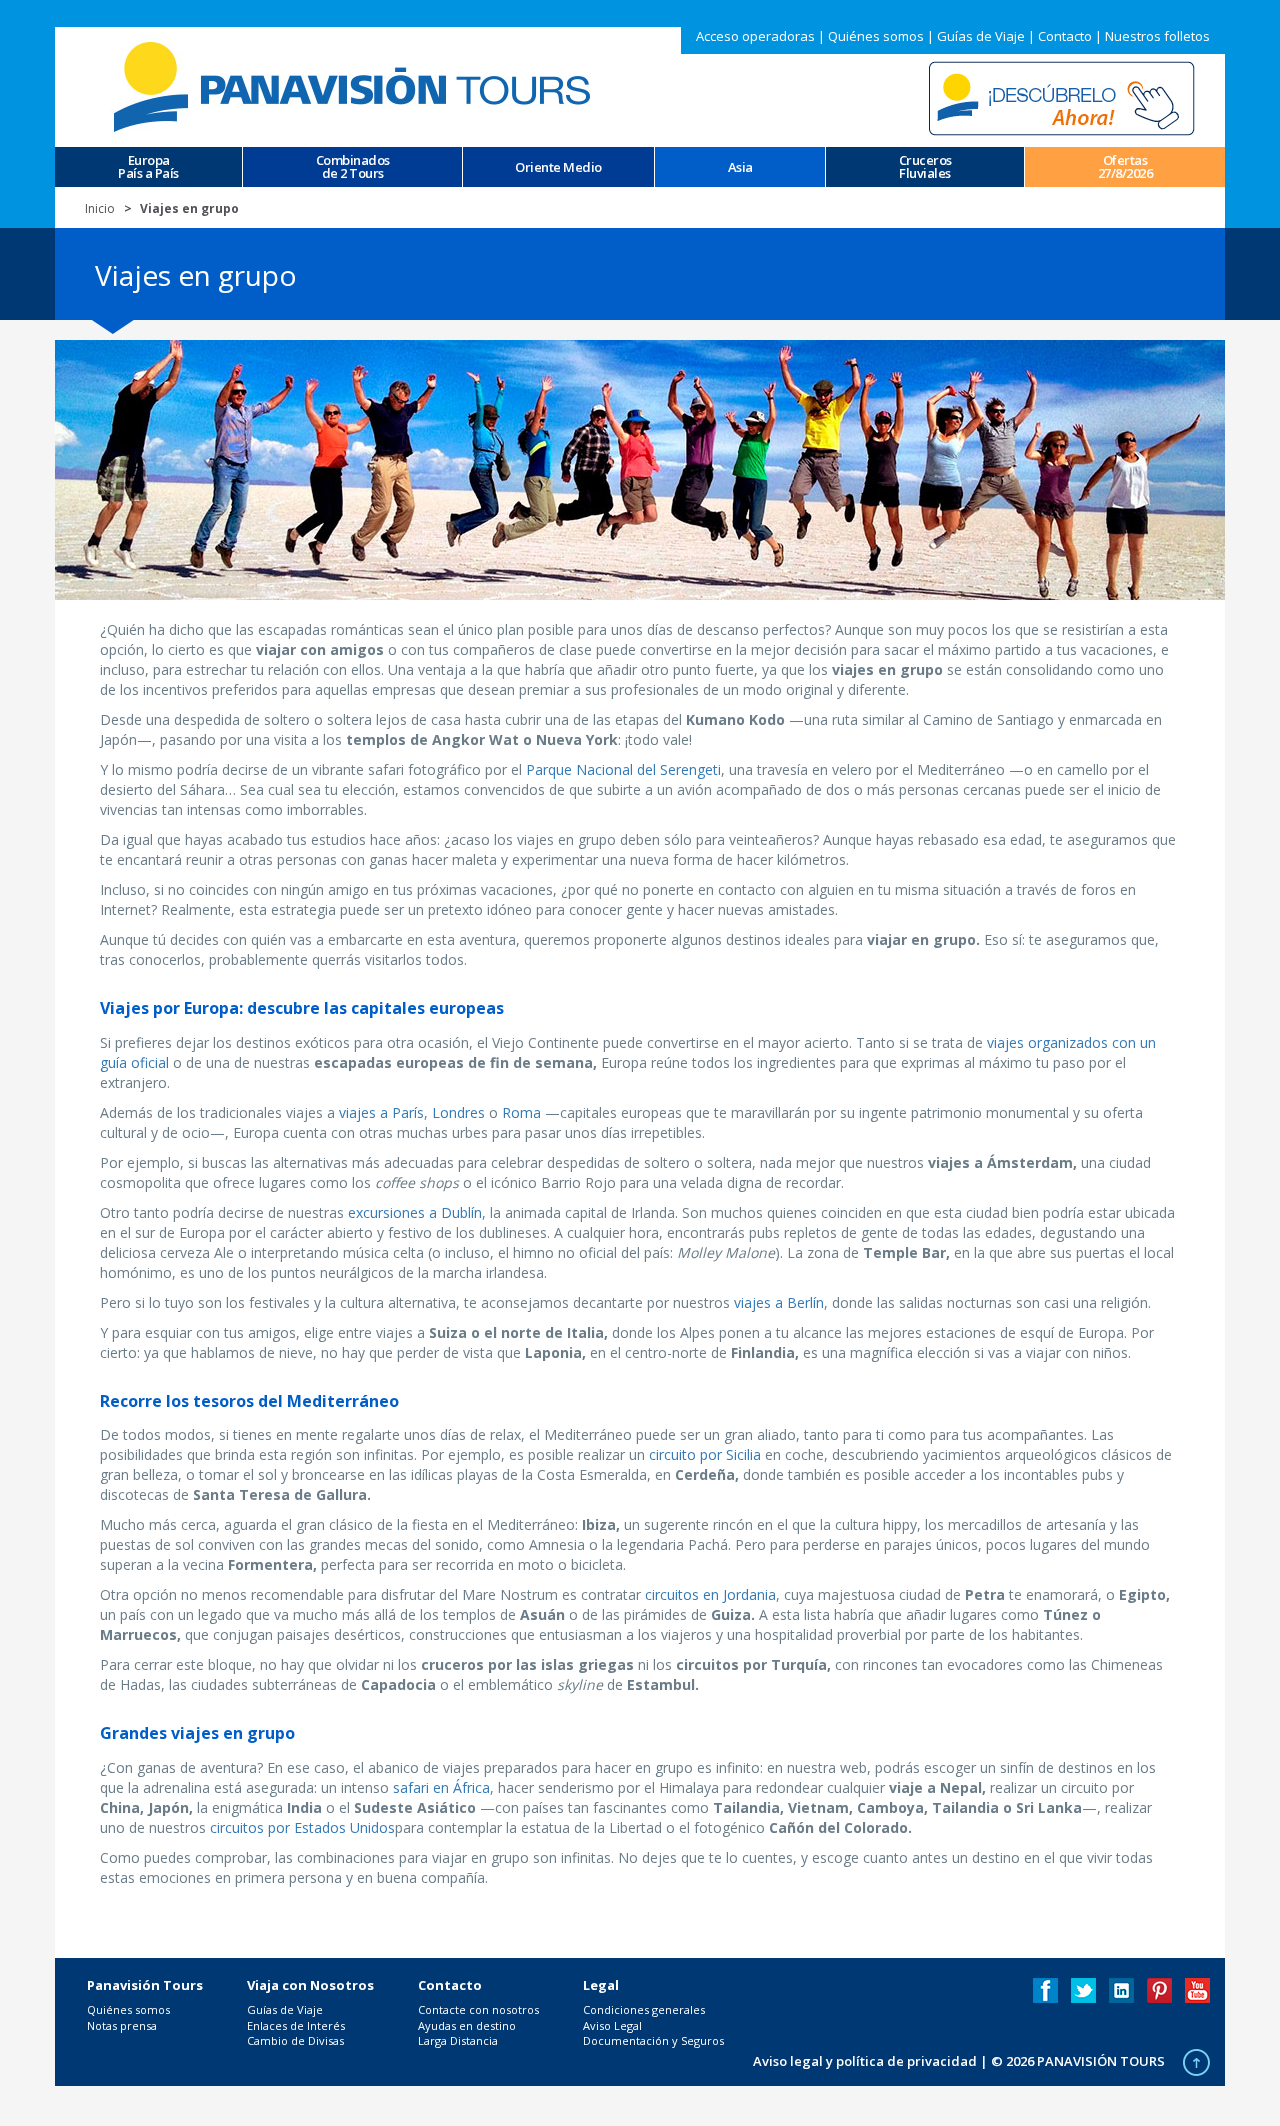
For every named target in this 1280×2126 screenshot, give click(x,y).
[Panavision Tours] (355, 85)
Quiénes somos (876, 36)
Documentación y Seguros (653, 2040)
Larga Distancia (458, 2040)
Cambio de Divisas (295, 2040)
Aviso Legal (612, 2025)
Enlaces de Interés (296, 2025)
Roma (521, 1112)
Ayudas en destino (467, 2025)
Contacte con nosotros (478, 2009)
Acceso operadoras (755, 36)
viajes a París (381, 1112)
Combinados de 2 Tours (353, 167)
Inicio (100, 208)
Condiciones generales (644, 2009)
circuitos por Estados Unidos (302, 1827)
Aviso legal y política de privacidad (865, 2061)
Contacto (1065, 36)
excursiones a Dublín (415, 1212)
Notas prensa (122, 2025)
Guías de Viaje (981, 36)
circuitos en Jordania (710, 1594)
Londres (458, 1112)
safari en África (441, 1787)
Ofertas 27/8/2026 (1125, 167)
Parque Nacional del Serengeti (623, 769)
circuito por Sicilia (705, 1454)
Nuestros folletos (1157, 36)
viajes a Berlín (779, 1302)
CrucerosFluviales (925, 167)
